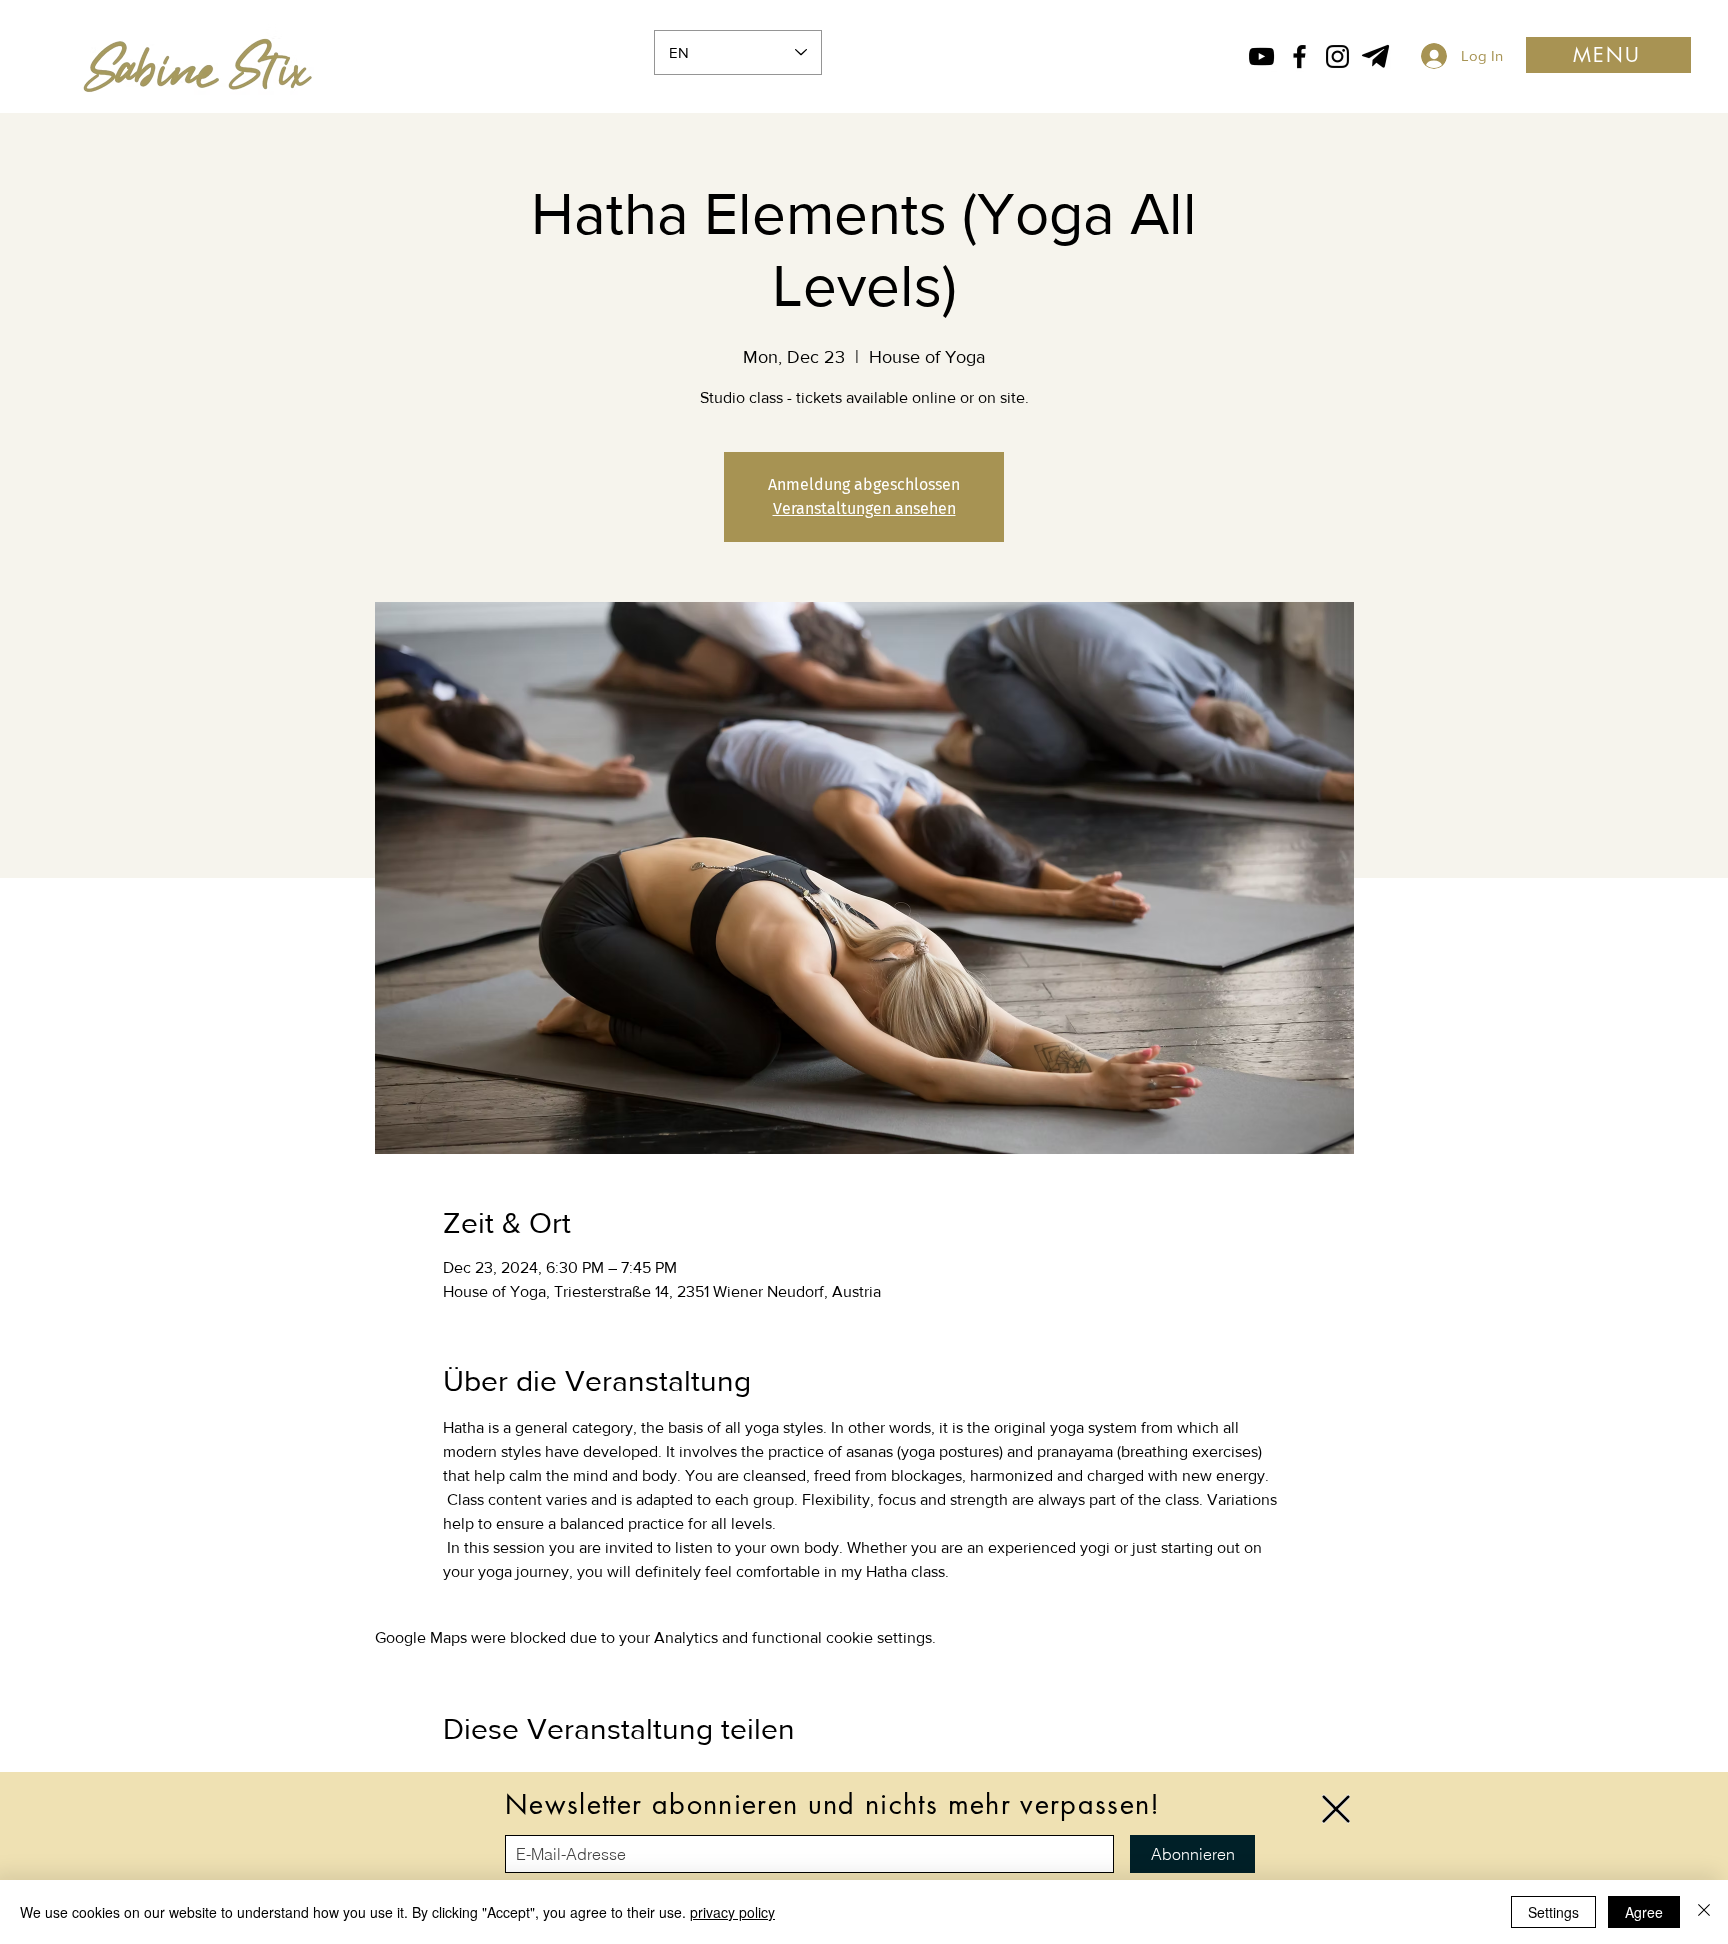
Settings (1553, 1912)
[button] (1336, 1809)
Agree (1644, 1912)
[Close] (1704, 1912)
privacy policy (732, 1912)
